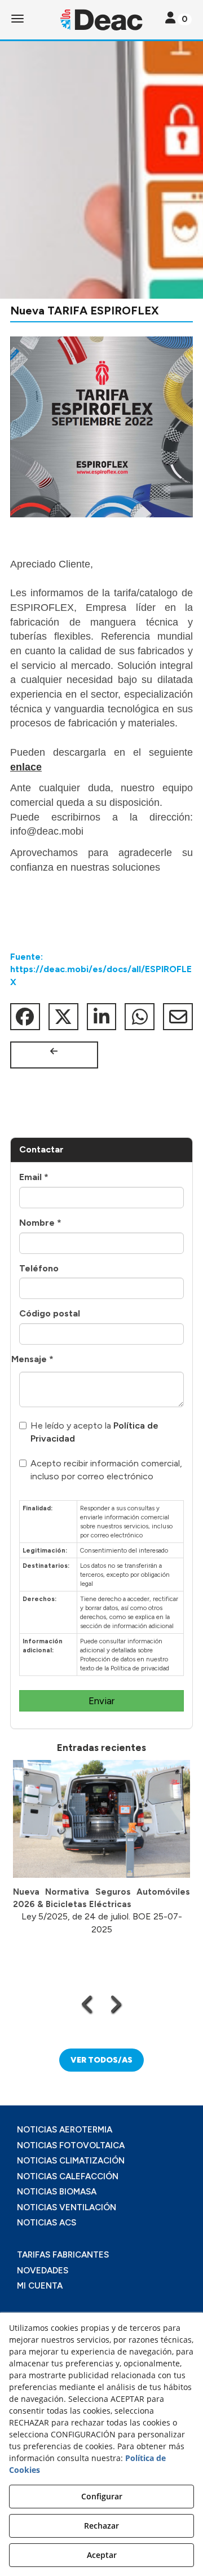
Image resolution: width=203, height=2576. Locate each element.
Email (34, 1177)
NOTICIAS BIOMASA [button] (57, 2192)
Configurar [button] (102, 2496)
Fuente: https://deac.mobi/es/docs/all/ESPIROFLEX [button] (101, 970)
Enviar (101, 1701)
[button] (101, 20)
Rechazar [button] (101, 2526)
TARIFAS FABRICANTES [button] (63, 2255)
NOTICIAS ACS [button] (47, 2223)
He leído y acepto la (94, 1432)
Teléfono (39, 1268)
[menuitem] (101, 2130)
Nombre (40, 1223)
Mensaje (32, 1359)
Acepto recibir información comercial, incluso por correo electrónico (106, 1470)
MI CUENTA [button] (40, 2286)
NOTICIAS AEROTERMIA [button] (65, 2130)
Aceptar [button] (102, 2555)
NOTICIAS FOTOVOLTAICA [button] (71, 2145)
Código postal (50, 1313)
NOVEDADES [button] (43, 2271)
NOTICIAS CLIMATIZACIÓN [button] (71, 2161)
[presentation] (88, 2004)
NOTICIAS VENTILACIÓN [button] (67, 2207)
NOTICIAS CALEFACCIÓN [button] (68, 2176)
